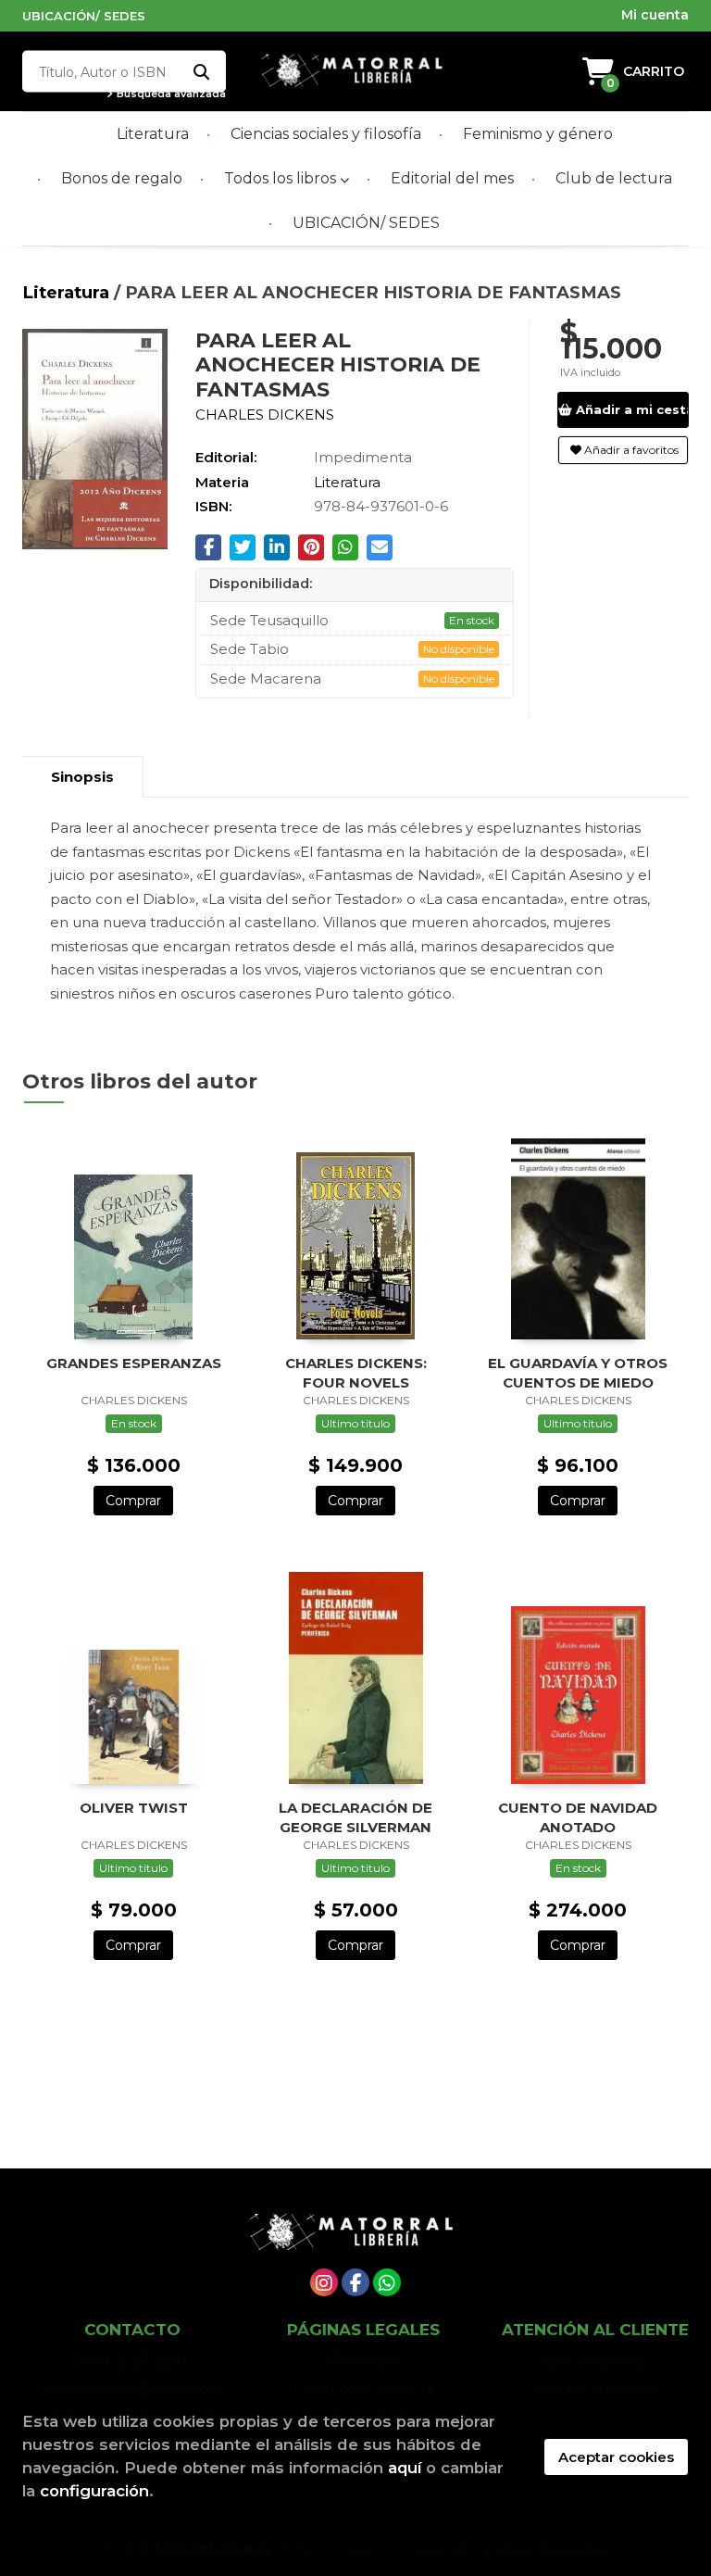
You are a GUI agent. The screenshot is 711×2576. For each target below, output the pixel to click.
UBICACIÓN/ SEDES (84, 16)
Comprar (133, 1501)
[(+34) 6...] (387, 2282)
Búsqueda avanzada (170, 94)
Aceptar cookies (616, 2457)
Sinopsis (82, 777)
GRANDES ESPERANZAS (134, 1363)
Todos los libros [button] (282, 178)
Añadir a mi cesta (631, 409)
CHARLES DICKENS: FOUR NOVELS (356, 1372)
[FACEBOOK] (355, 2282)
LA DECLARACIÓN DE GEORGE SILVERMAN (355, 1817)
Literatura (68, 292)
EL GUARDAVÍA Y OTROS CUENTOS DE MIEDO (578, 1372)
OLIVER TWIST (134, 1808)
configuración (94, 2491)
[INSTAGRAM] (324, 2282)
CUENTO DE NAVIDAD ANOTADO (578, 1817)
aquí (405, 2468)
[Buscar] (200, 72)
